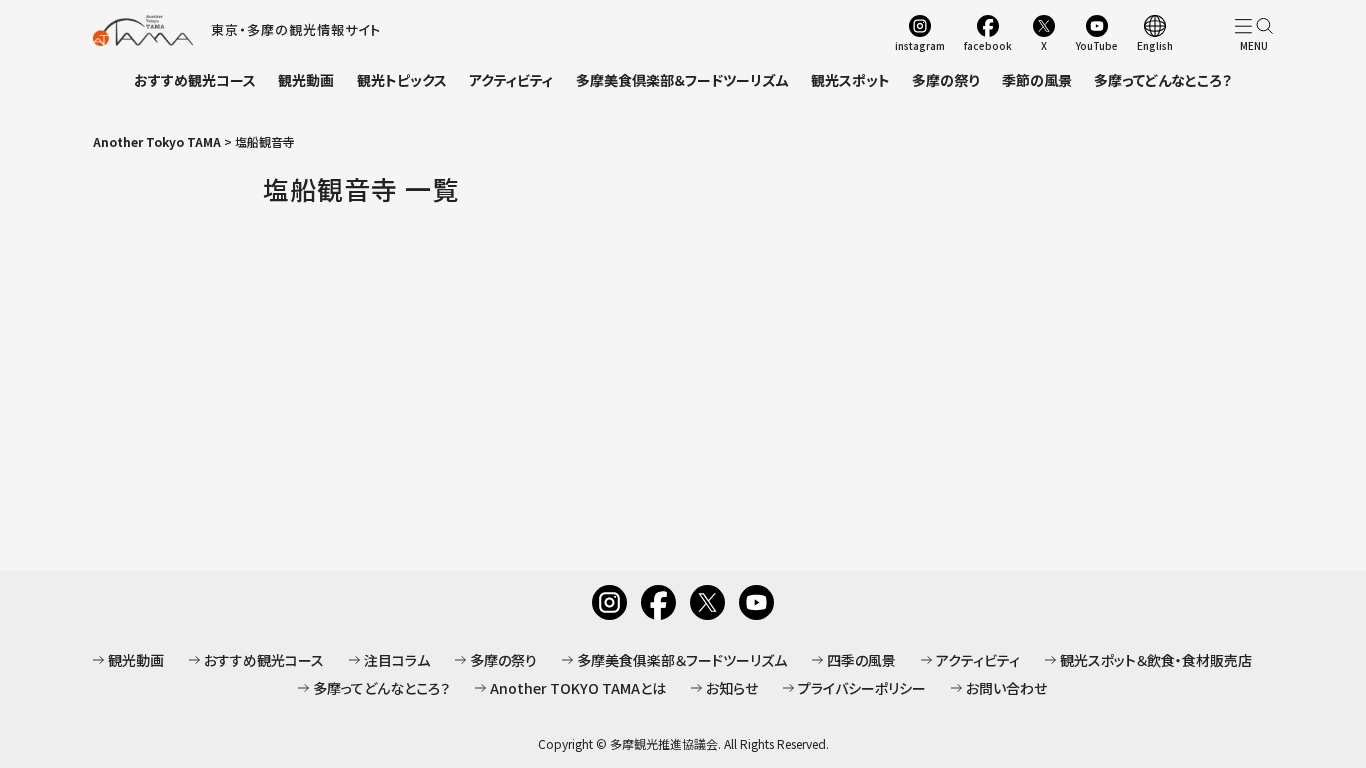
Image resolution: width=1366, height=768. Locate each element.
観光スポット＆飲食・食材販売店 (1156, 660)
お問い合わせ (1006, 688)
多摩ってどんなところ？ (1163, 80)
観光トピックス (402, 80)
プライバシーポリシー (862, 688)
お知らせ (732, 688)
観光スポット (850, 80)
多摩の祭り (945, 80)
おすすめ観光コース (195, 80)
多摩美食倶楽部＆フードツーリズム (682, 80)
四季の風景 (861, 660)
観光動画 (306, 80)
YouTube (1097, 45)
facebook (988, 45)
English (1155, 45)
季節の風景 (1037, 80)
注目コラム (397, 660)
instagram (920, 45)
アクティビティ (511, 80)
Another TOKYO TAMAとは (578, 688)
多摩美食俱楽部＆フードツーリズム (682, 660)
